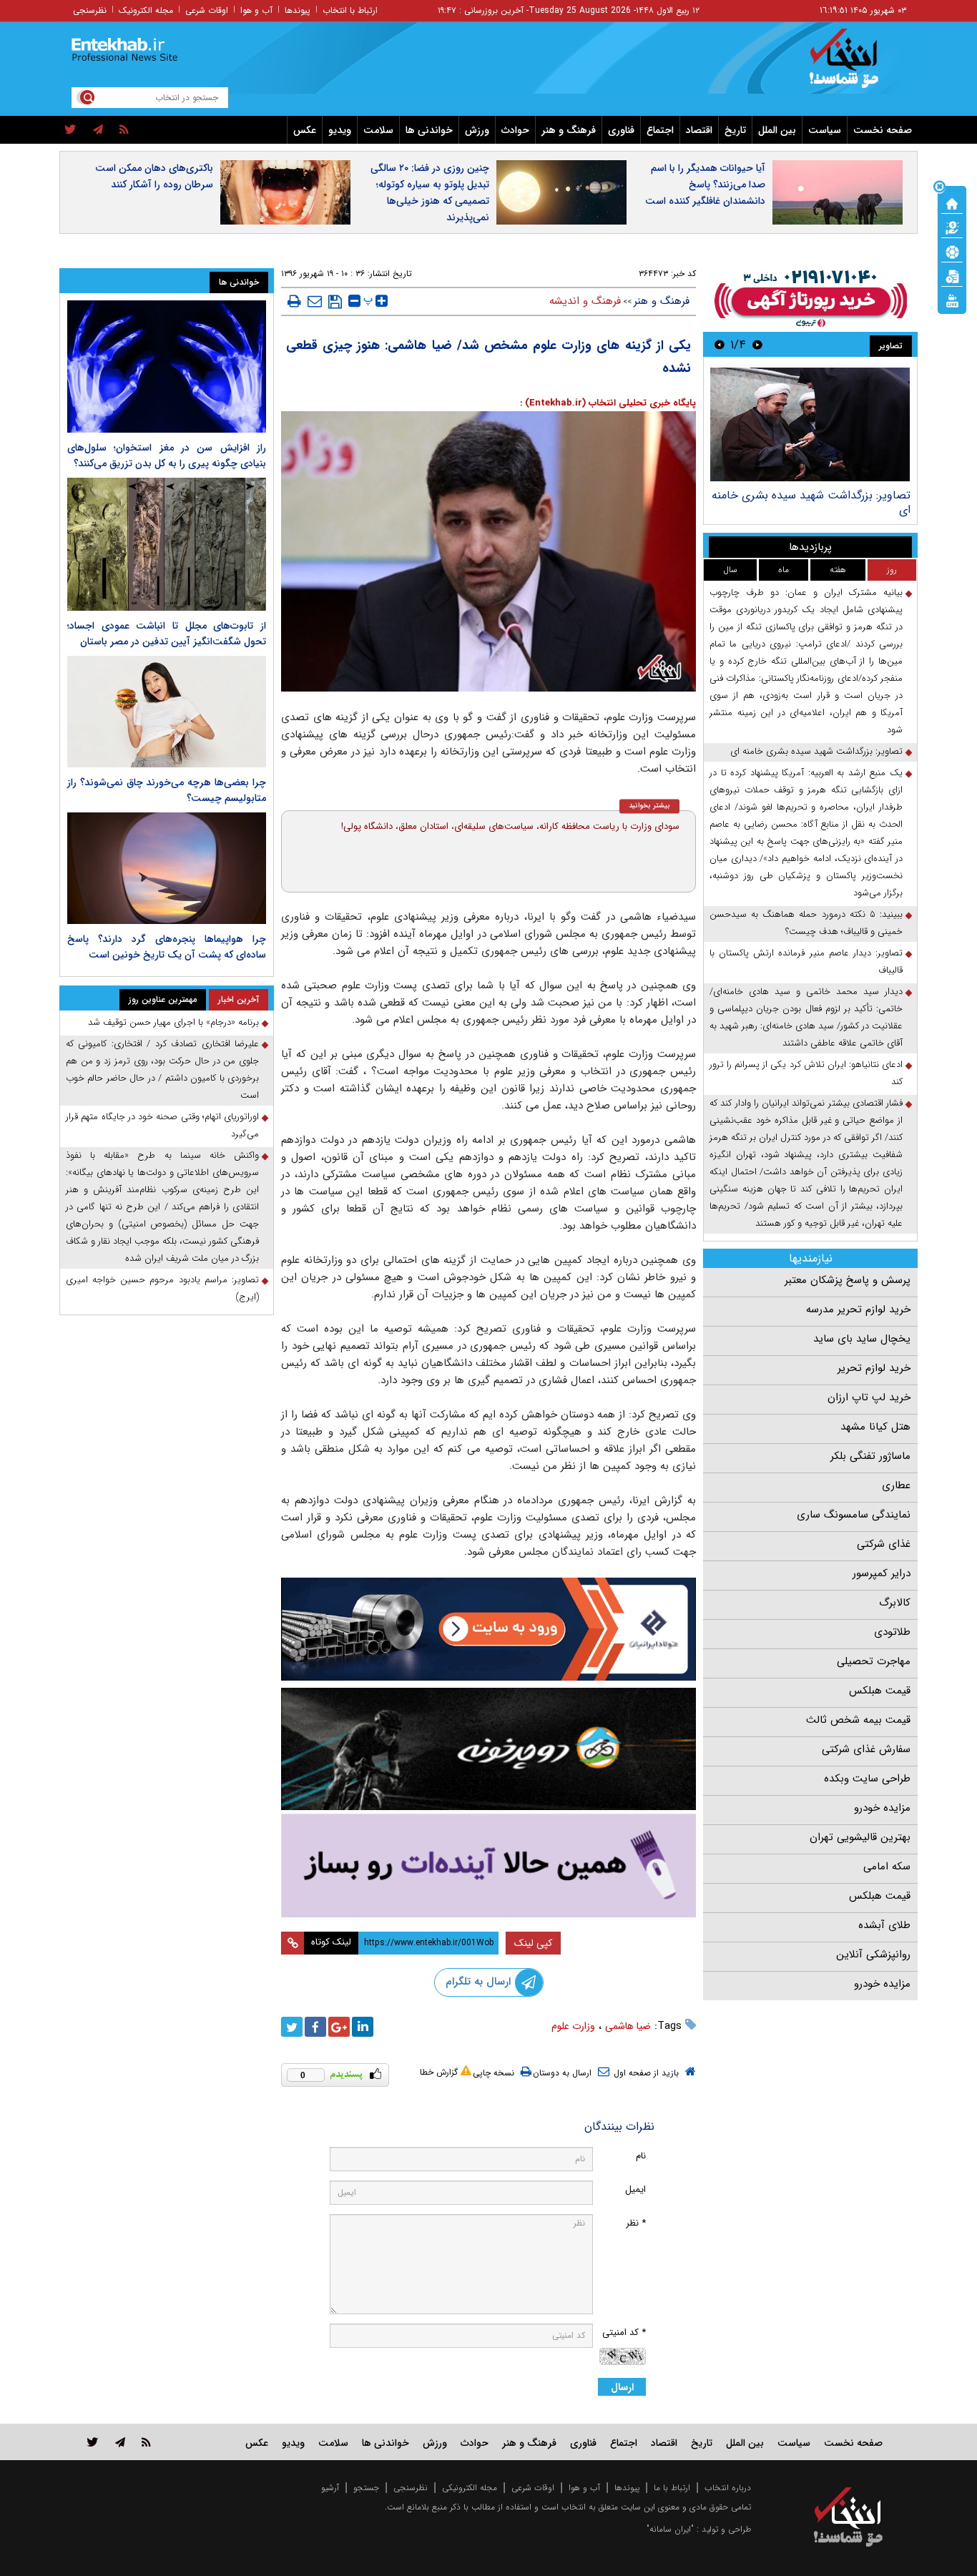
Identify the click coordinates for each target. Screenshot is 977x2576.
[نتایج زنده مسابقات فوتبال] (952, 300)
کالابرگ (895, 1603)
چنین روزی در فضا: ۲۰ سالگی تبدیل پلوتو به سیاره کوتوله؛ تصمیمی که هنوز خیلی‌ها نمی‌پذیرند (430, 193)
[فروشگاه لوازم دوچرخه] (488, 1749)
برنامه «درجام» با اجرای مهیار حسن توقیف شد (173, 1022)
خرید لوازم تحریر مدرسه (858, 1309)
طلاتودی (892, 1632)
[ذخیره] (335, 302)
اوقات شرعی (207, 10)
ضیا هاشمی (628, 2026)
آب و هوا (256, 10)
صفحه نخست (883, 130)
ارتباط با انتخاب (350, 10)
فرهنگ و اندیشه (585, 301)
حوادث (515, 130)
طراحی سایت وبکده (867, 1779)
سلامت (378, 130)
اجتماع (660, 130)
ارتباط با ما (672, 2488)
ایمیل (635, 2189)
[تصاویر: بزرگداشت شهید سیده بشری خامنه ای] (810, 424)
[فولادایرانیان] (488, 1629)
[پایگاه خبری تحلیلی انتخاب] (855, 65)
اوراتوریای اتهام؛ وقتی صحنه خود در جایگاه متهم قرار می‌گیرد (162, 1125)
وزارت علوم (573, 2026)
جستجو (366, 2488)
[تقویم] (952, 275)
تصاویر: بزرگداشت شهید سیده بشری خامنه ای (811, 502)
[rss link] (146, 2442)
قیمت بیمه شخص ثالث (858, 1720)
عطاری (896, 1485)
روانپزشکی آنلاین (873, 1955)
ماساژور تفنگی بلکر (870, 1456)
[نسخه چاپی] (294, 301)
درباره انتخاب (728, 2488)
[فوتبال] (952, 251)
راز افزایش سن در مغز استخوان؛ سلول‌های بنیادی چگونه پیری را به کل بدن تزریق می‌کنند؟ (167, 456)
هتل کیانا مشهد (875, 1427)
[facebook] (315, 2027)
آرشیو (330, 2488)
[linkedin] (363, 2027)
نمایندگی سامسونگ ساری (854, 1515)
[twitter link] (93, 2442)
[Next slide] (720, 344)
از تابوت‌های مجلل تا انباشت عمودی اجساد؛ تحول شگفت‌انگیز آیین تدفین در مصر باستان (167, 634)
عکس (305, 130)
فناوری (621, 130)
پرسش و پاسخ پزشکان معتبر (848, 1280)
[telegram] (98, 130)
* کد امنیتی (624, 2332)
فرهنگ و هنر (569, 130)
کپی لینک (533, 1943)
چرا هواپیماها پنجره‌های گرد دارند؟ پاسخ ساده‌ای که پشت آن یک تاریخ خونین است (167, 947)
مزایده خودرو (882, 1808)
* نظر (636, 2223)
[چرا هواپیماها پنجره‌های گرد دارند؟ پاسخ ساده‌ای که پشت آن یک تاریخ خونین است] (167, 868)
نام (641, 2156)
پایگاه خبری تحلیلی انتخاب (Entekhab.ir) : (608, 403)
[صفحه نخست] (952, 202)
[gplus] (339, 2027)
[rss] (124, 130)
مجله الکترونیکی (470, 2488)
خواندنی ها (429, 130)
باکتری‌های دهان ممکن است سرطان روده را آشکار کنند (154, 176)
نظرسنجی (90, 10)
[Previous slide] (757, 344)
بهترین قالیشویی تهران (860, 1837)
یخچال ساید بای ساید (862, 1339)
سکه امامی (887, 1867)
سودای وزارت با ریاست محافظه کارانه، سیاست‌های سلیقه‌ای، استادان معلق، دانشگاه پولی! (510, 826)
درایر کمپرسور (882, 1573)
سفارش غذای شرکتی (866, 1749)
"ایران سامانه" (670, 2529)
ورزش (477, 130)
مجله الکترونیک (146, 10)
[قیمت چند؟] (952, 227)
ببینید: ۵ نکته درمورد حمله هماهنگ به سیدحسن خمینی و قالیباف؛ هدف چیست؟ (806, 923)
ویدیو (340, 130)
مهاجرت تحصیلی (874, 1661)
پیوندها (298, 10)
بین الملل (777, 130)
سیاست (825, 130)
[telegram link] (120, 2442)
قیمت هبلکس (880, 1691)
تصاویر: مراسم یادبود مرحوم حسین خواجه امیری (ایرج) (162, 1288)
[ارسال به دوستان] (315, 301)
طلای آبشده (884, 1925)
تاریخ (735, 130)
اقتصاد (699, 130)
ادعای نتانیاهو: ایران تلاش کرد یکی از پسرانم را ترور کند (806, 1073)
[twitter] (70, 130)
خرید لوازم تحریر (874, 1368)
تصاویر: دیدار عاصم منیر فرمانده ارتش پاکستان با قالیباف (806, 962)
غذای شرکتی (884, 1544)
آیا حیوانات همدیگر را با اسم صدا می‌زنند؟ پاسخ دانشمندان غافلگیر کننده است (705, 185)
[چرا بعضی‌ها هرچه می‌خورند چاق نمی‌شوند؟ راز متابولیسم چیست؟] (167, 712)
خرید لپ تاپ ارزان (869, 1397)
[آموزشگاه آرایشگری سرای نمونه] (488, 1865)
